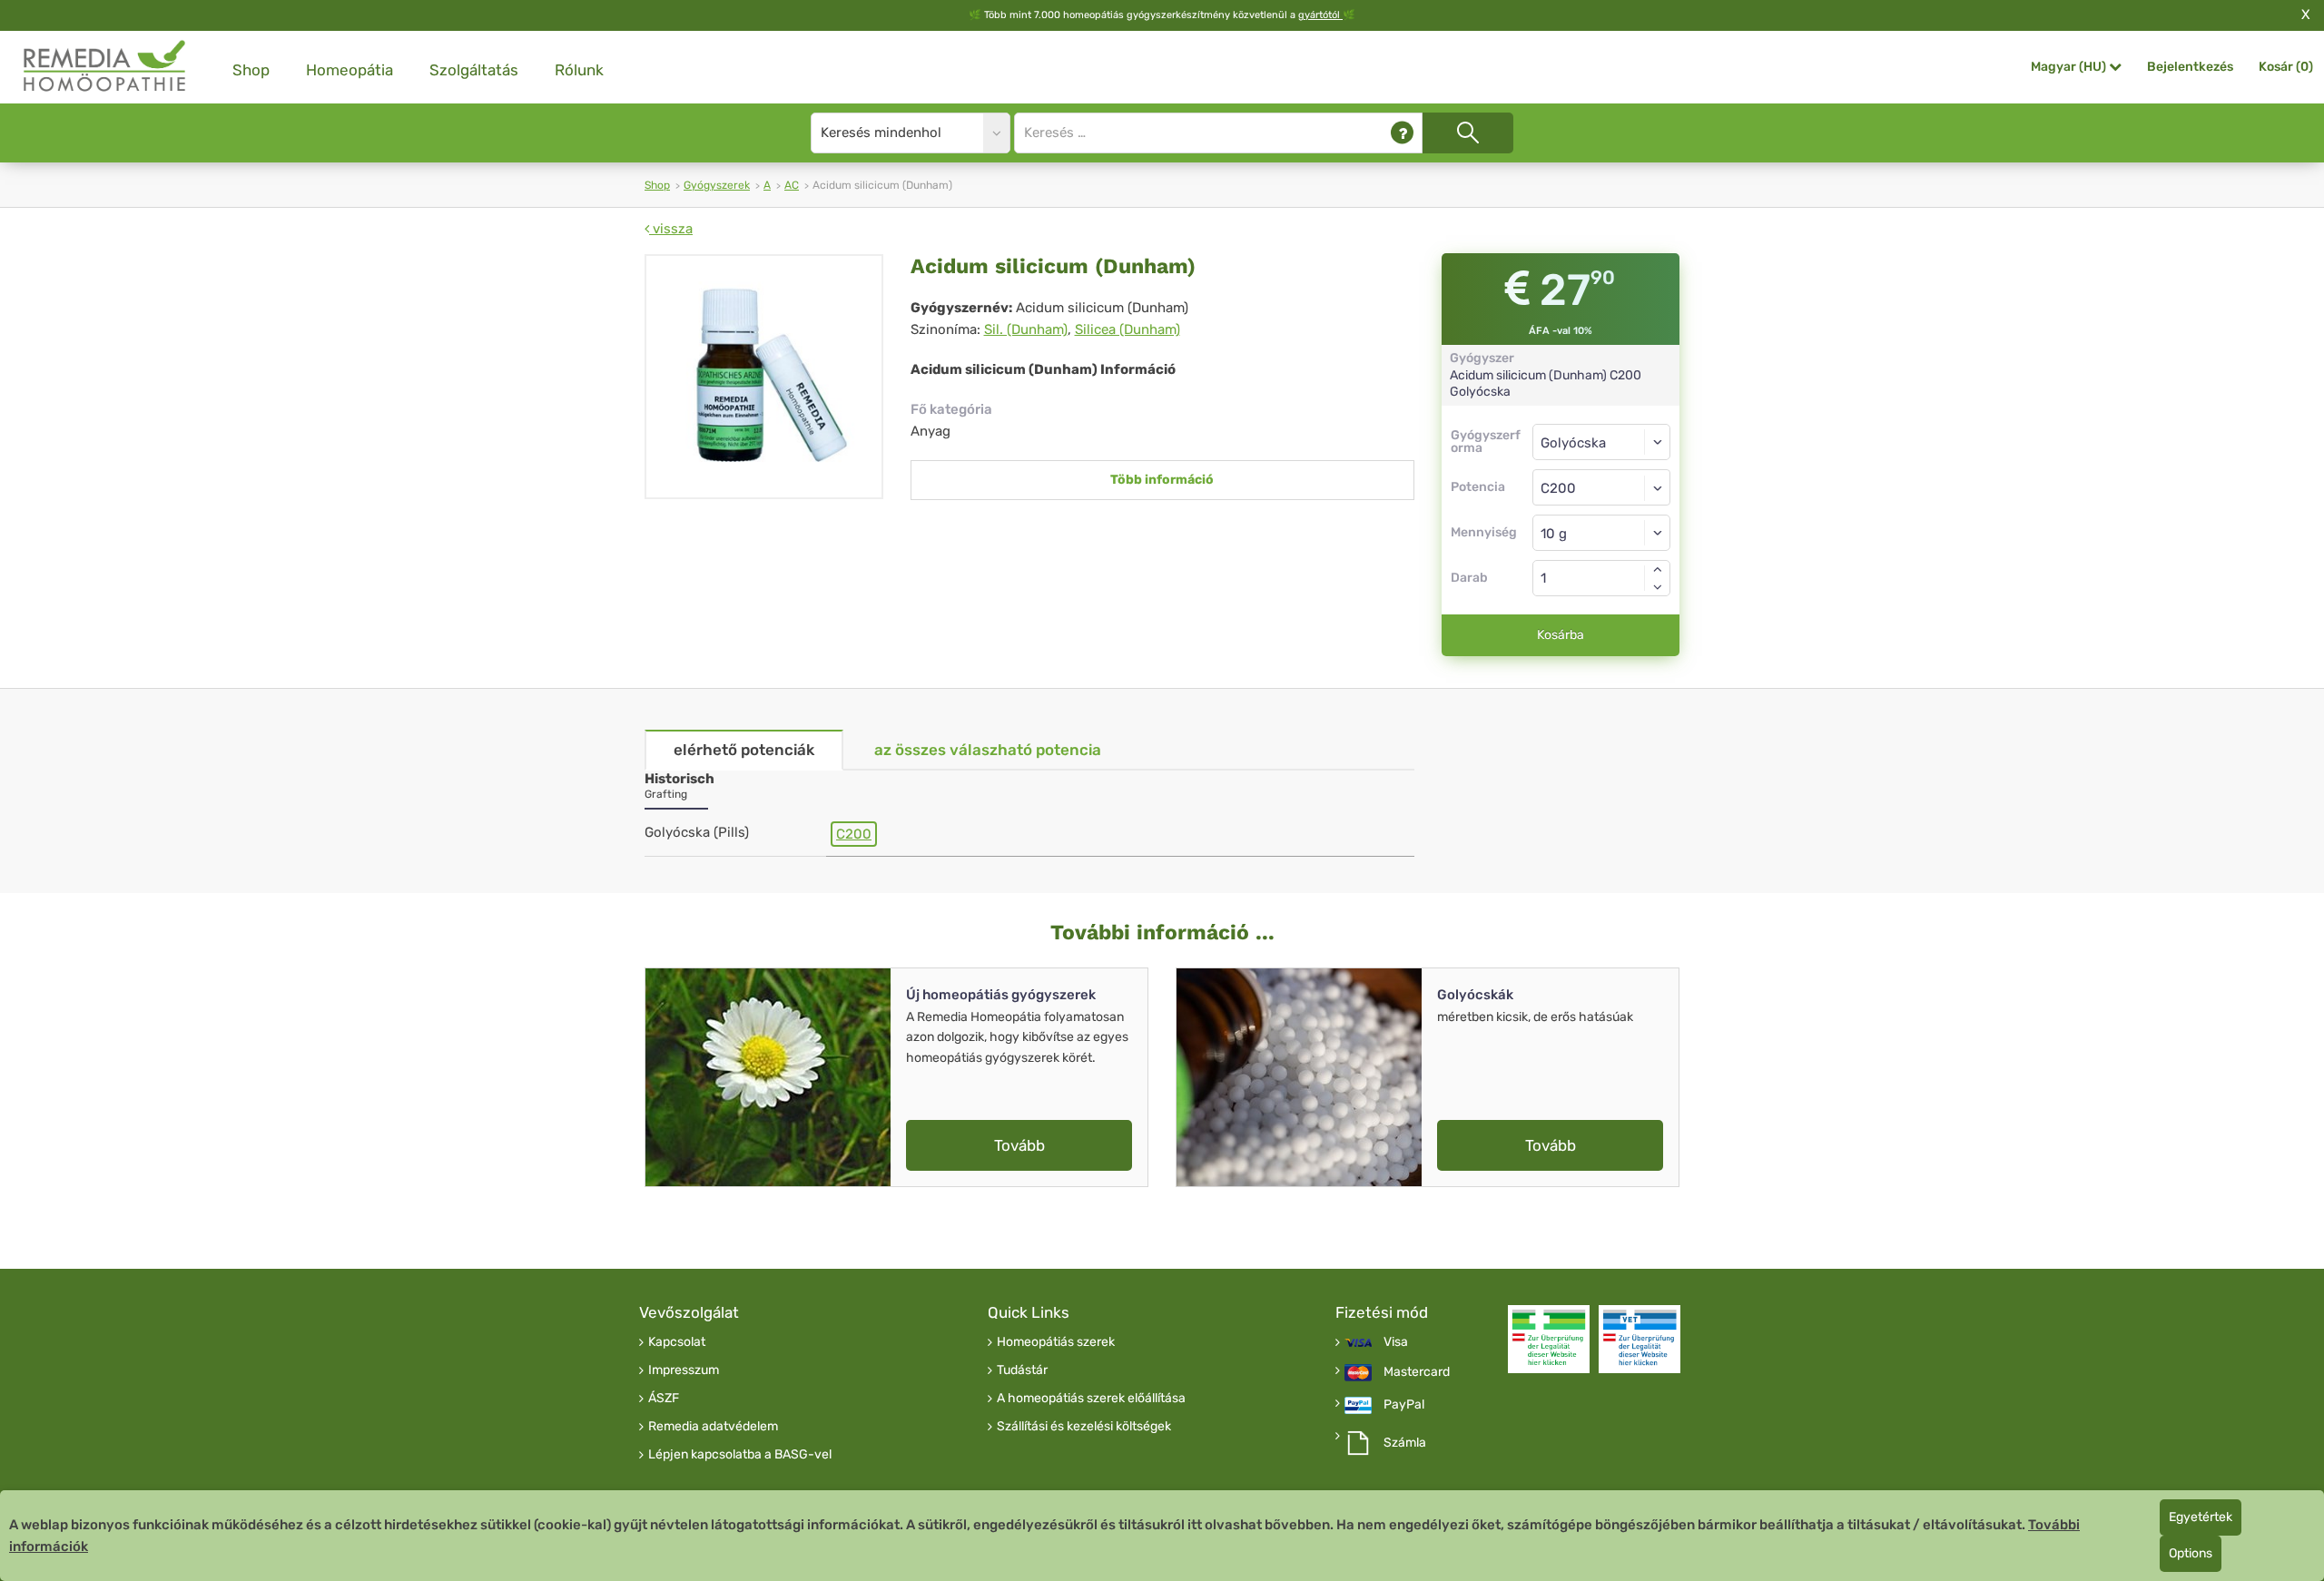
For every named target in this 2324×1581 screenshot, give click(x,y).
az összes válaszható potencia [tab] (988, 750)
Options (2191, 1553)
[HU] (105, 67)
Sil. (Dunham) (1026, 329)
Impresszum (684, 1370)
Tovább (1019, 1145)
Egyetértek (2201, 1517)
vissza (671, 229)
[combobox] (1602, 487)
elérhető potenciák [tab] (744, 750)
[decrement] (1658, 587)
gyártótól (1320, 15)
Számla (1405, 1443)
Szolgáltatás (474, 70)
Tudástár (1022, 1370)
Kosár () (2286, 67)
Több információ (1162, 480)
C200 (854, 834)
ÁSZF (664, 1399)
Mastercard (1417, 1372)
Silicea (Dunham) (1128, 329)
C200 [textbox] (1558, 488)
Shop (251, 70)
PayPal (1404, 1405)
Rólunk (579, 70)
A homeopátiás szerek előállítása (1091, 1399)
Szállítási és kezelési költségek (1084, 1427)
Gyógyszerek (717, 185)
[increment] (1658, 569)
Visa (1396, 1342)
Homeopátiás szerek (1056, 1342)
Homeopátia (350, 70)
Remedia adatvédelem (713, 1427)
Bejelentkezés (2190, 67)
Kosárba (1561, 635)
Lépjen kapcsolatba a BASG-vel (740, 1455)
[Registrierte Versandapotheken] (1549, 1339)
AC (792, 185)
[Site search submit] (1468, 133)
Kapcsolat (677, 1342)
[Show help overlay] (1402, 133)
